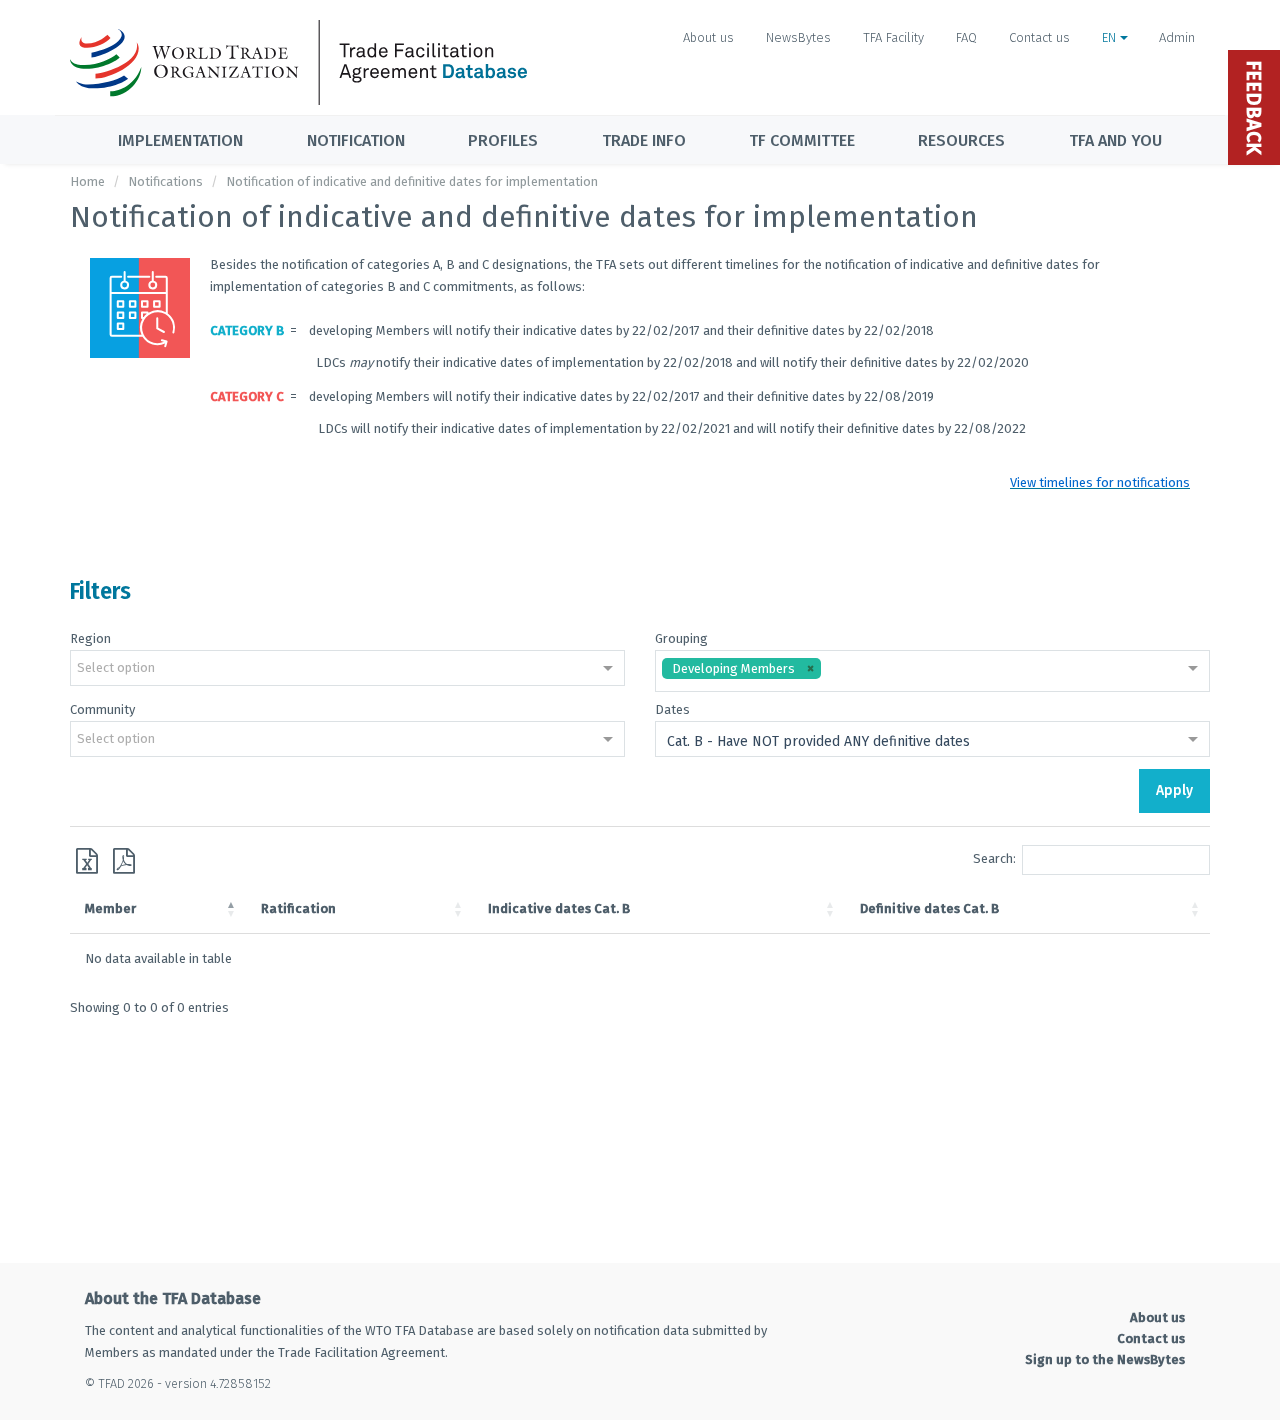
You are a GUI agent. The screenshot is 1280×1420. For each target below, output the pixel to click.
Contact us (1039, 37)
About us (708, 37)
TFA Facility (893, 37)
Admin (1177, 37)
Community (102, 709)
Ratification (298, 908)
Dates (672, 709)
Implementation (180, 140)
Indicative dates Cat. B (559, 908)
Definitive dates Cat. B (929, 908)
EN (1111, 37)
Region (90, 638)
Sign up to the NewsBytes (1105, 1359)
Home (87, 181)
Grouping (681, 638)
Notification (356, 140)
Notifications (165, 181)
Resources (961, 140)
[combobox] (347, 670)
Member (110, 908)
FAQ (966, 37)
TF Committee (802, 140)
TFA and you (1115, 140)
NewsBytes (798, 37)
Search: (994, 858)
